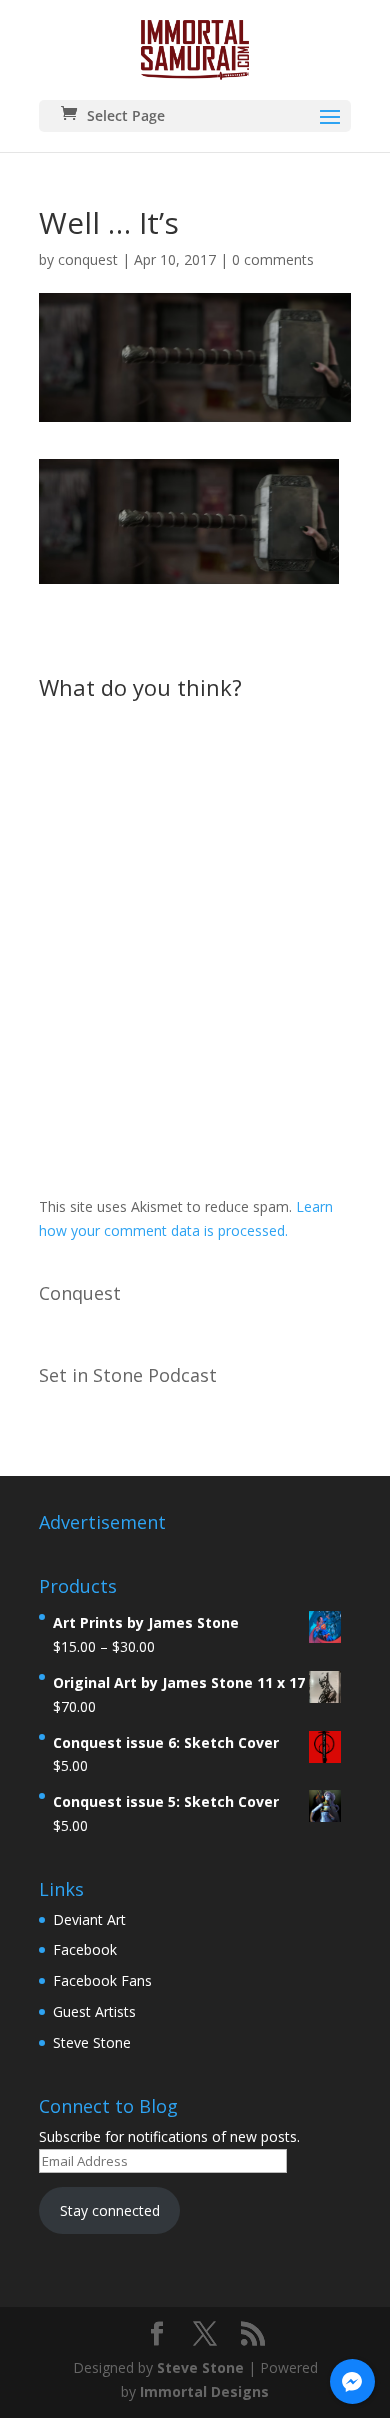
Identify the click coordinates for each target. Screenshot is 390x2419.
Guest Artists (94, 2011)
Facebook (85, 1949)
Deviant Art (89, 1919)
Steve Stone (92, 2042)
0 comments (273, 259)
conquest (88, 259)
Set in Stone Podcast (128, 1375)
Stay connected (110, 2210)
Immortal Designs (204, 2391)
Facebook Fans (102, 1980)
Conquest (80, 1293)
